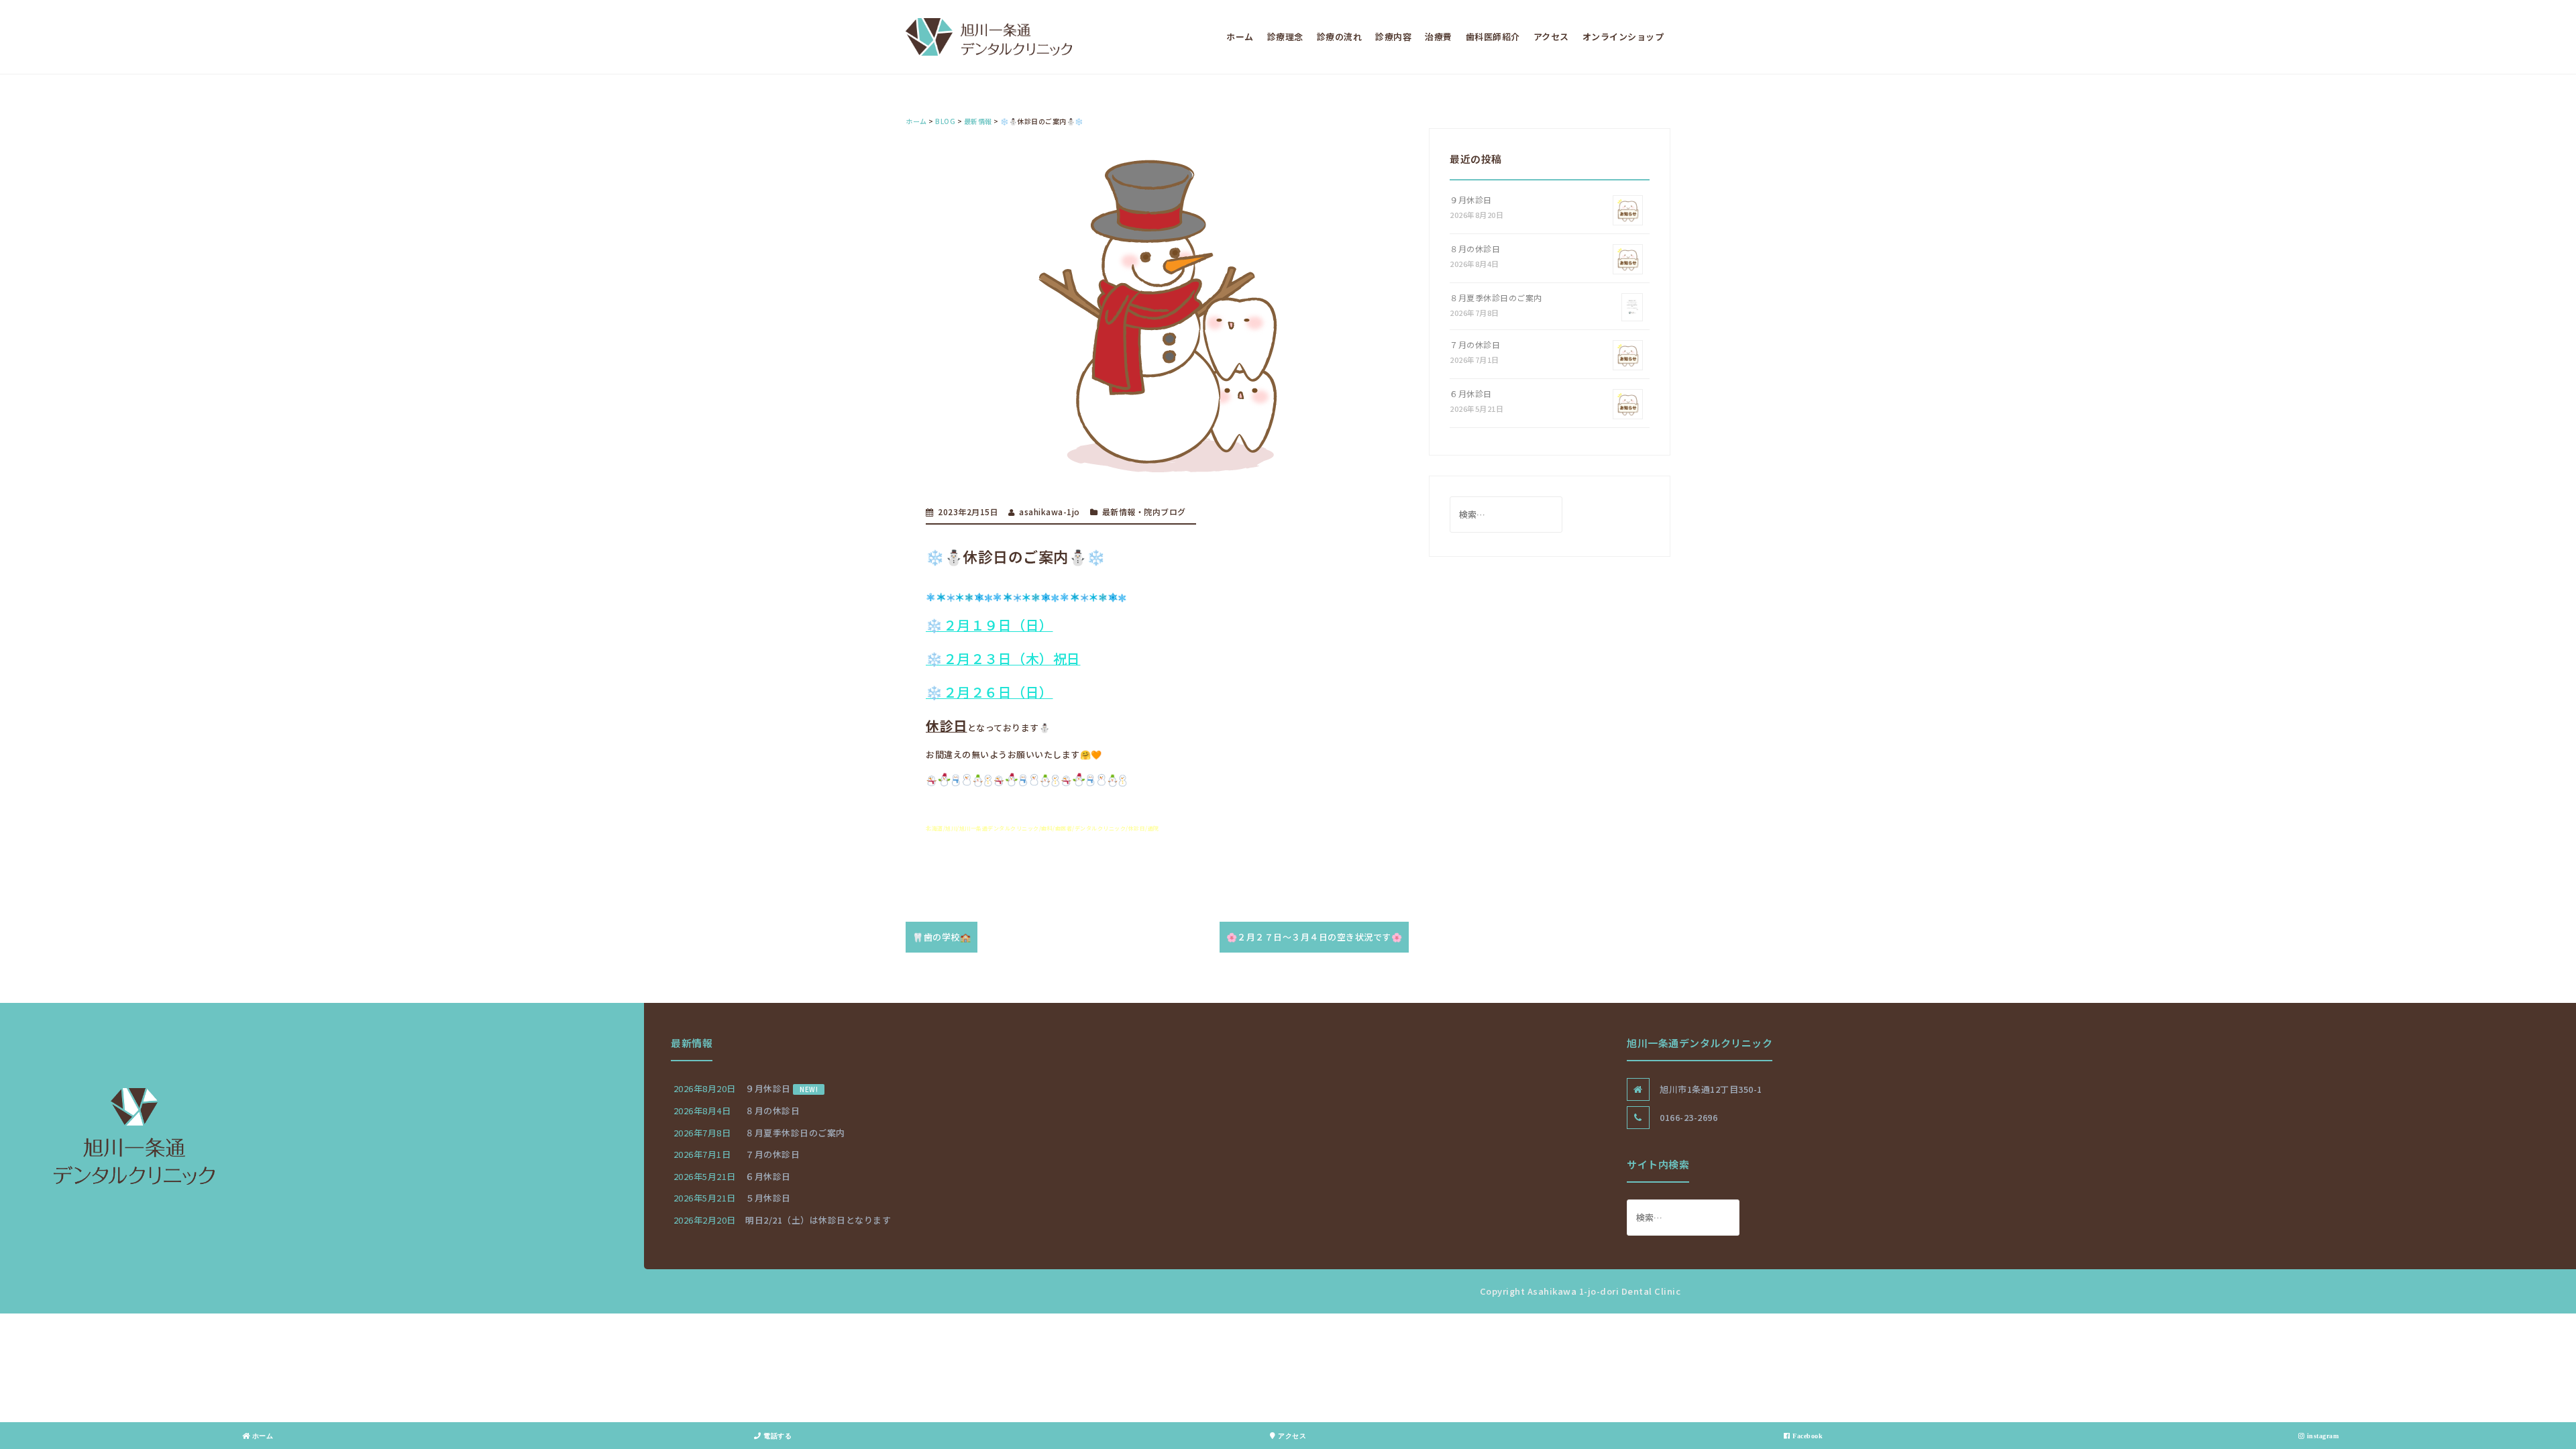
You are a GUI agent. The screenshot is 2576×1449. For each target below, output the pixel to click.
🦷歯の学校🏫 (942, 937)
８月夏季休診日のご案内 (1496, 298)
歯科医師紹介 (1493, 37)
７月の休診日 (1475, 344)
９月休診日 (1471, 200)
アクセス (1551, 37)
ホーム (1240, 37)
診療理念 (1285, 37)
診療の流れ (1340, 37)
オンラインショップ (1623, 37)
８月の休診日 (1475, 249)
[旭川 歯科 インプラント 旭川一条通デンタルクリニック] (989, 36)
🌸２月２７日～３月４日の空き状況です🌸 (1314, 937)
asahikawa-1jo (1050, 512)
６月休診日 (1471, 393)
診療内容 (1393, 37)
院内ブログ (1165, 512)
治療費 (1439, 37)
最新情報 (1119, 512)
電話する (777, 1436)
